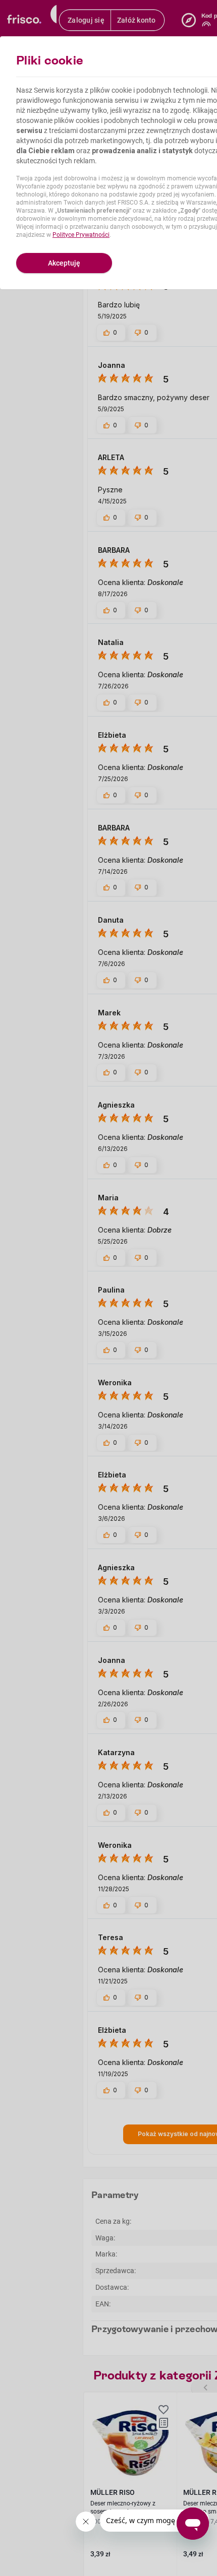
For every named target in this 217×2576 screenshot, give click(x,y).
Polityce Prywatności (81, 235)
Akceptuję (64, 263)
